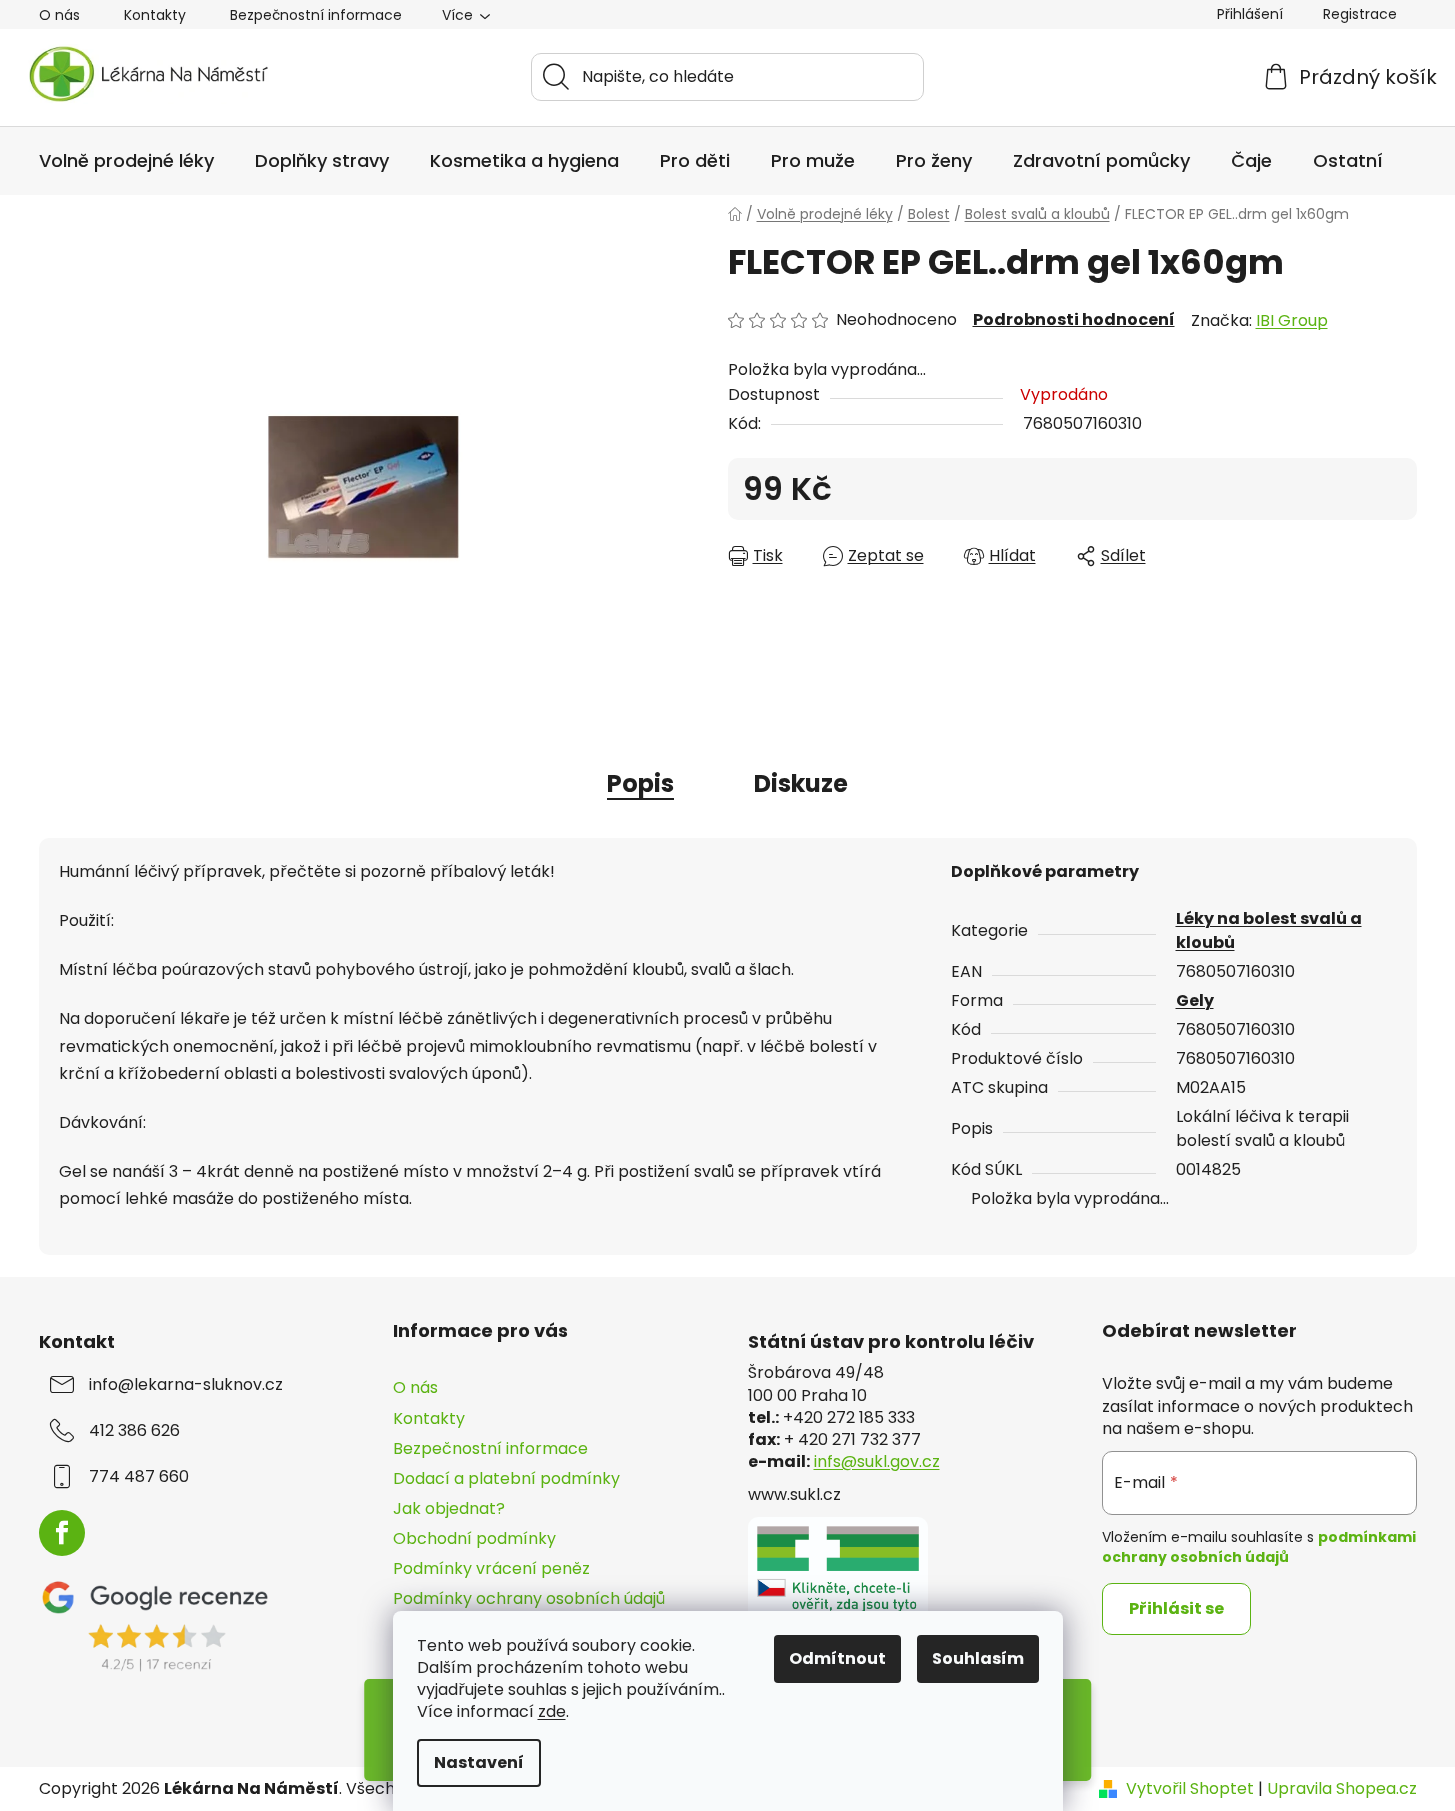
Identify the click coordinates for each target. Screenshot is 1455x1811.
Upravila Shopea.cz (1342, 1789)
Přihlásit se (1176, 1608)
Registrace (1360, 14)
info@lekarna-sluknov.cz (186, 1385)
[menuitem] (126, 161)
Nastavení (479, 1762)
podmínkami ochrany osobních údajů (1259, 1547)
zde (552, 1711)
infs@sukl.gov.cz (877, 1462)
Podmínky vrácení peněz (491, 1568)
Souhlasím (978, 1658)
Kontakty (155, 15)
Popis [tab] (640, 783)
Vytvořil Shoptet (1190, 1789)
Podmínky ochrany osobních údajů (529, 1598)
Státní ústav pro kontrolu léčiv (891, 1342)
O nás (59, 15)
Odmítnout (837, 1658)
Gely (1195, 1000)
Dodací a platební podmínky (506, 1478)
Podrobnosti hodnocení (1074, 320)
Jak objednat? (449, 1508)
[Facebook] (62, 1533)
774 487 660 (139, 1477)
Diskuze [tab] (801, 783)
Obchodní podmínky (474, 1538)
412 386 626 (134, 1431)
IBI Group (1292, 320)
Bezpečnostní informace (316, 15)
